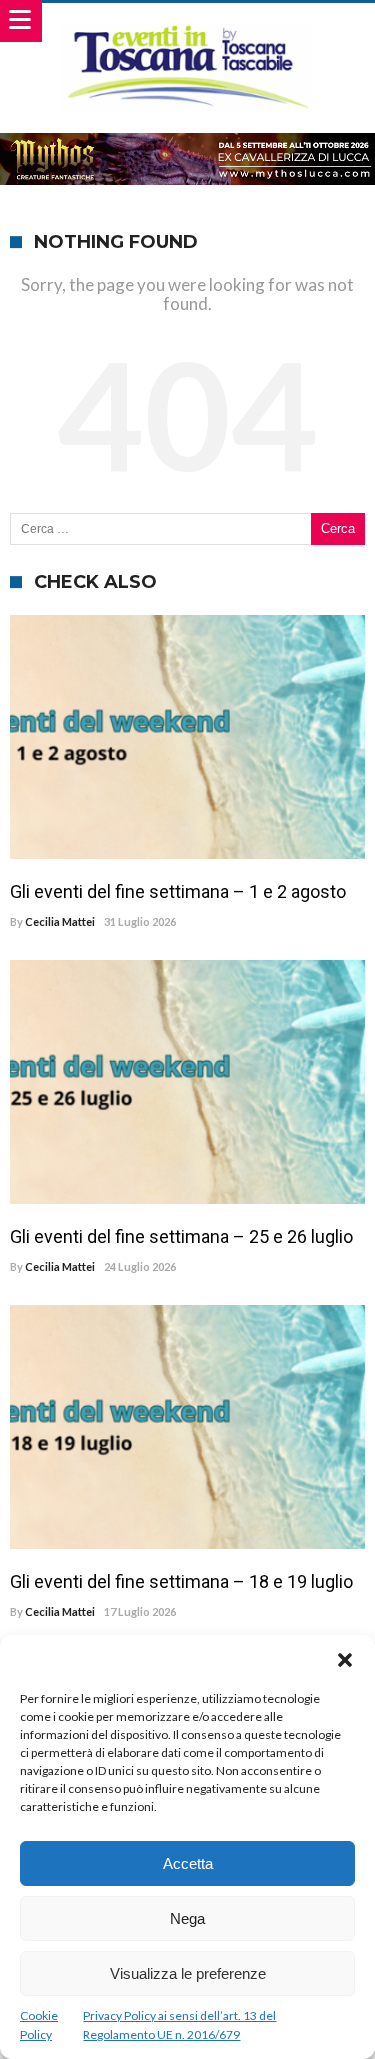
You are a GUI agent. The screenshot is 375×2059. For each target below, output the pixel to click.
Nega (187, 1918)
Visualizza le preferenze (188, 1973)
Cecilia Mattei (60, 921)
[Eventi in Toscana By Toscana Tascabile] (187, 22)
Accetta (188, 1863)
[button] (345, 1660)
